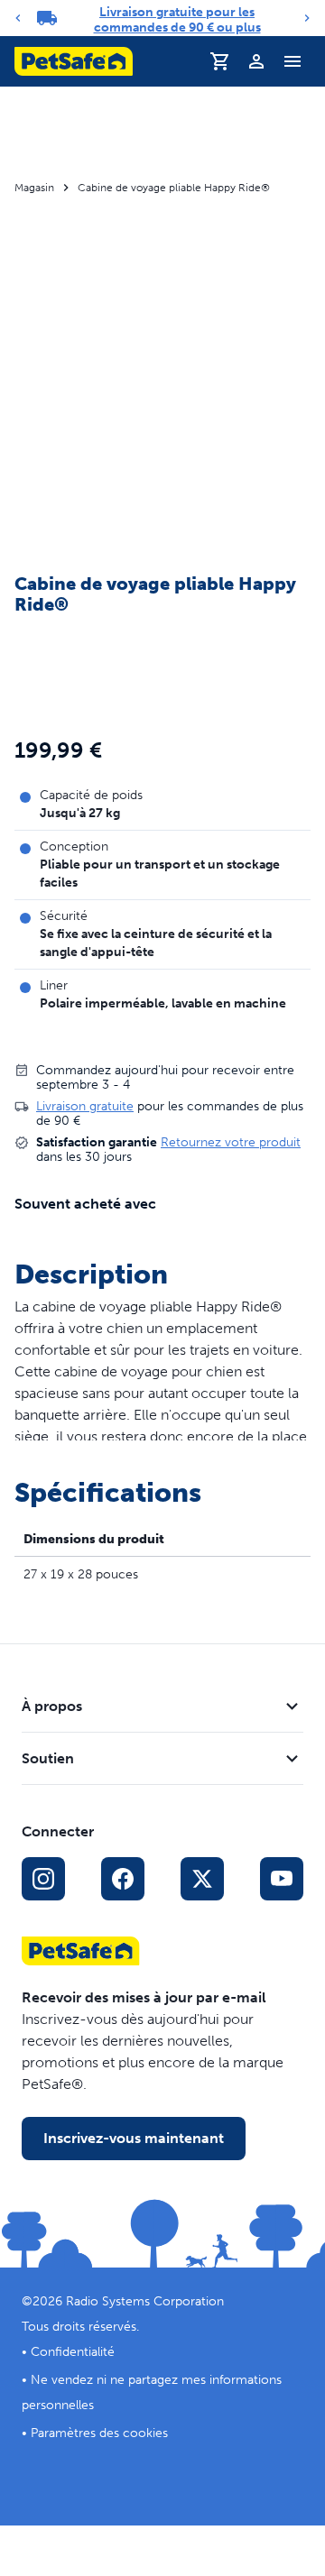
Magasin (34, 188)
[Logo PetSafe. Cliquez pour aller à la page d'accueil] (74, 61)
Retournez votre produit (231, 1142)
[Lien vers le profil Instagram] (43, 1879)
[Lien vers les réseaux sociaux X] (202, 1879)
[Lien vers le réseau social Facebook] (123, 1879)
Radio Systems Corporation (145, 2301)
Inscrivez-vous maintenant (134, 2138)
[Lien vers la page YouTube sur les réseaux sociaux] (282, 1879)
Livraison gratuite (85, 1106)
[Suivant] (307, 18)
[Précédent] (18, 18)
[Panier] (220, 61)
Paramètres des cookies (99, 2433)
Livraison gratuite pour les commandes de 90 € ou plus (177, 20)
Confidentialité (73, 2352)
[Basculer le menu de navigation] (292, 61)
